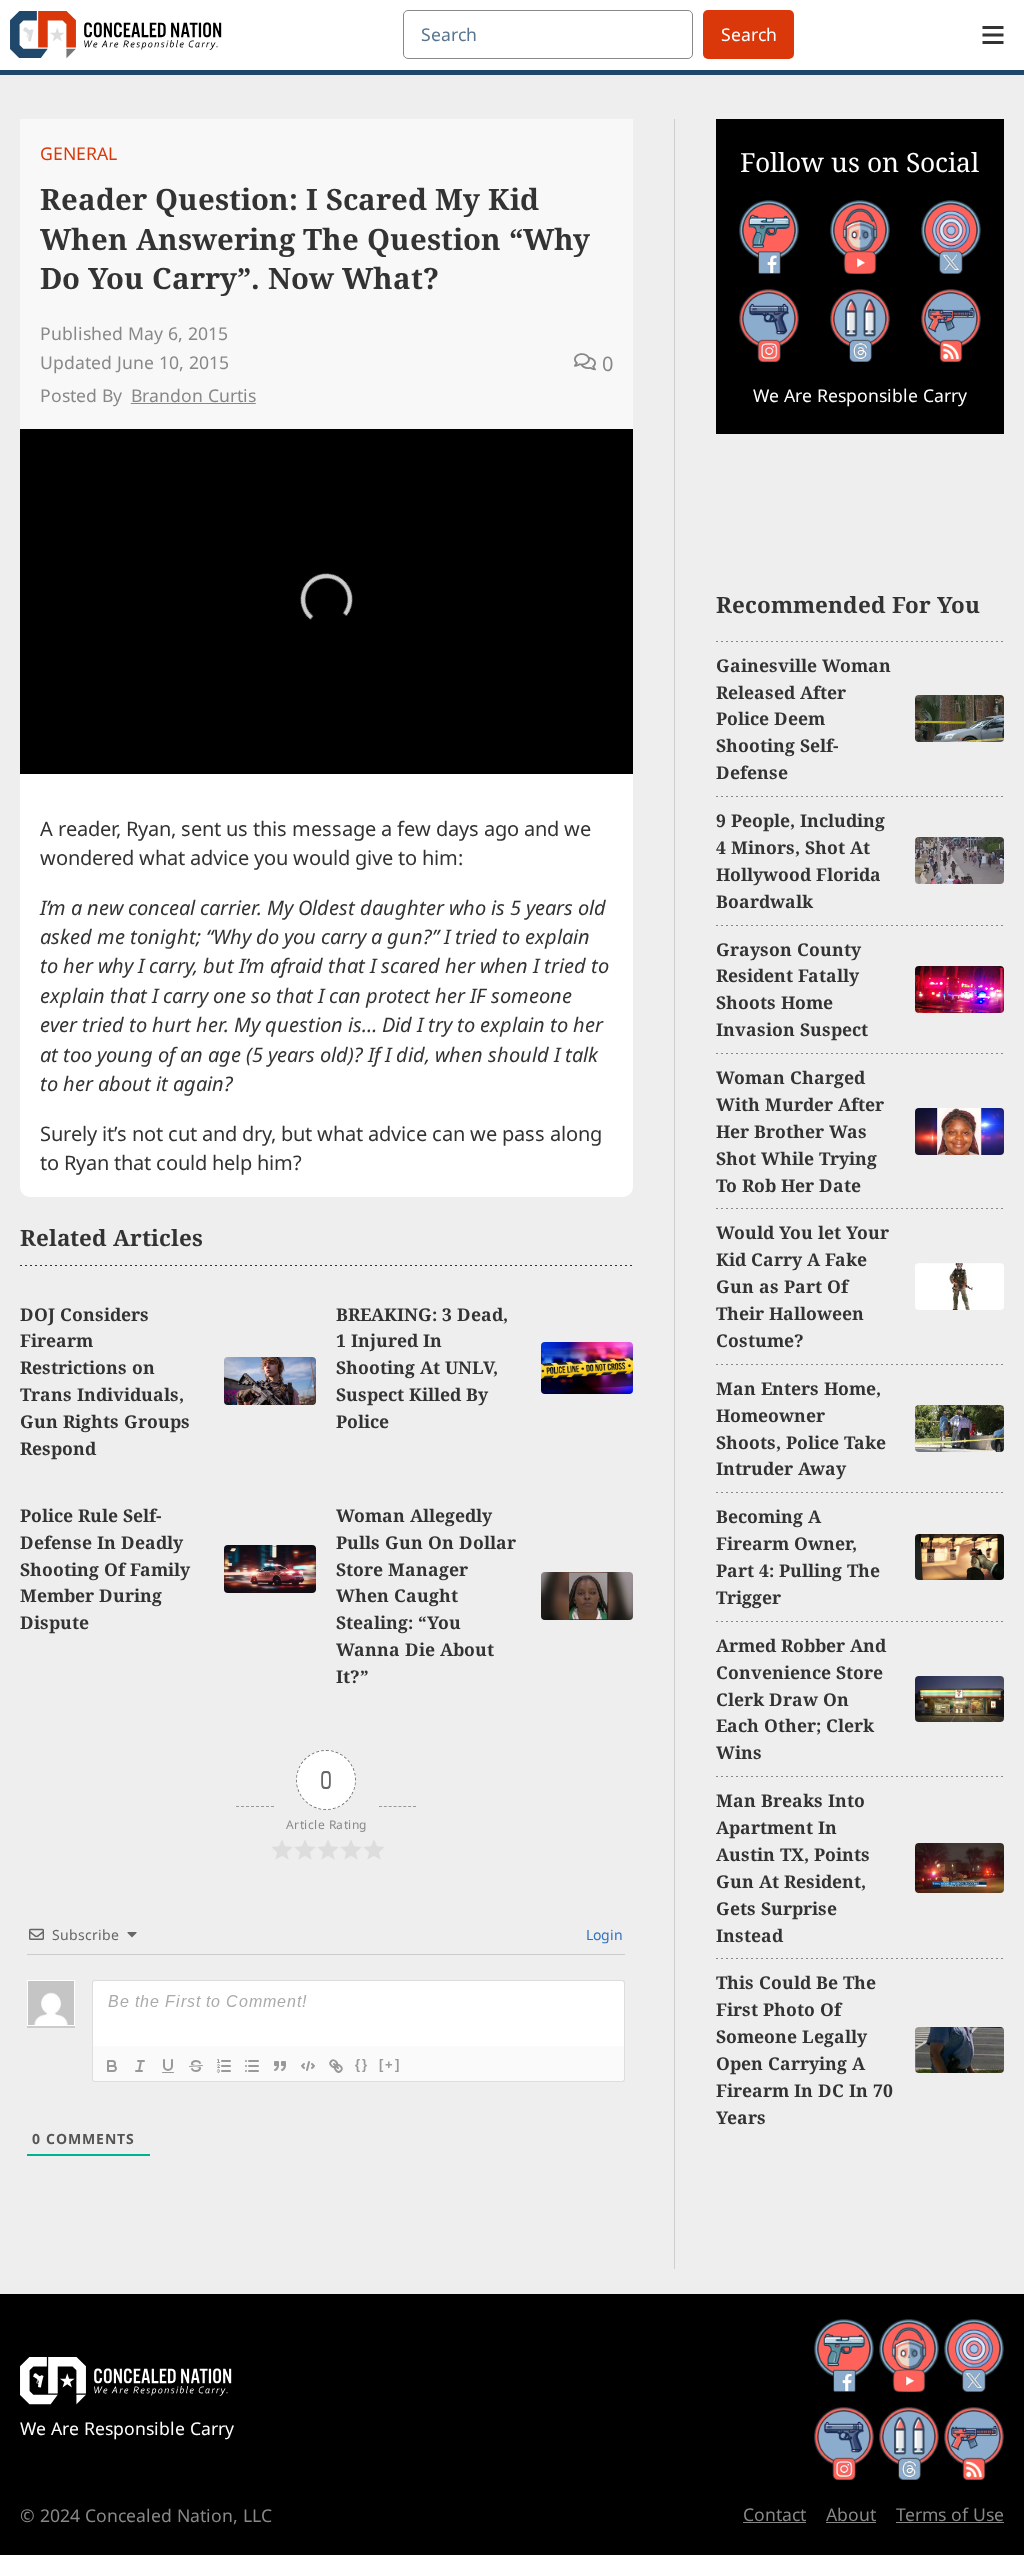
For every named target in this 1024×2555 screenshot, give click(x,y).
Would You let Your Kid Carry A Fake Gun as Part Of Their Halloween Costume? (802, 1286)
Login (602, 1934)
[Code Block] (308, 2066)
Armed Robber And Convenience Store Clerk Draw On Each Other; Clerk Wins (801, 1699)
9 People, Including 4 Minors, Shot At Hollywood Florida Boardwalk (800, 860)
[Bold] (112, 2066)
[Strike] (196, 2066)
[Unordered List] (252, 2066)
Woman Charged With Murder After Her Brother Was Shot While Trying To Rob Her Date (800, 1131)
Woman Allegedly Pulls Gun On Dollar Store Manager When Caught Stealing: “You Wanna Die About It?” (426, 1595)
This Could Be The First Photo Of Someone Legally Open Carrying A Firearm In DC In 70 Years (804, 2049)
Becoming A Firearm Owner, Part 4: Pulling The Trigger (798, 1556)
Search (749, 34)
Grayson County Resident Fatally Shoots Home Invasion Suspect (792, 989)
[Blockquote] (280, 2066)
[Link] (336, 2066)
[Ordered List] (224, 2066)
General (78, 153)
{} (362, 2064)
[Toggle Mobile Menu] (993, 35)
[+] (390, 2064)
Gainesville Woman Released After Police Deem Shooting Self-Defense (803, 719)
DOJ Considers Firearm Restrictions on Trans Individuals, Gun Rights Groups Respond (105, 1381)
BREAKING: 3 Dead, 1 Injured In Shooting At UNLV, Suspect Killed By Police (422, 1368)
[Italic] (140, 2066)
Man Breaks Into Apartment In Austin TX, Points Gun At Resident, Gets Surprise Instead (793, 1867)
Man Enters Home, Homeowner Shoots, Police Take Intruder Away (801, 1428)
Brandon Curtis (193, 395)
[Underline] (168, 2066)
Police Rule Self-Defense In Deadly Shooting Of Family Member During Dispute (105, 1569)
